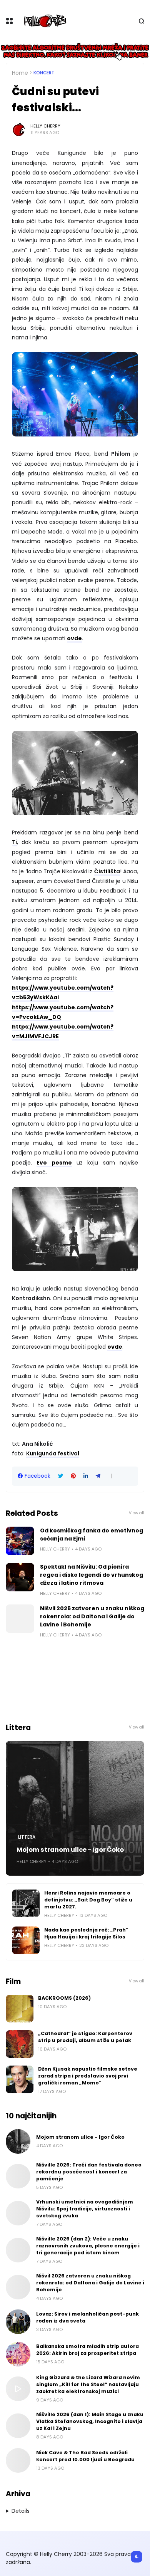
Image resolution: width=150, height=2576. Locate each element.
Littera (27, 1837)
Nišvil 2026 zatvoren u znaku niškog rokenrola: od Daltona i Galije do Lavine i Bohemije (92, 1616)
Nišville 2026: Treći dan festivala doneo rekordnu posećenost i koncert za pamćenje (89, 2172)
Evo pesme (54, 1163)
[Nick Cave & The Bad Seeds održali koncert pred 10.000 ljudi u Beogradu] (18, 2460)
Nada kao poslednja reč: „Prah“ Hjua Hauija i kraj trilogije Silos (86, 1933)
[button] (112, 1476)
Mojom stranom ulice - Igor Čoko (70, 1850)
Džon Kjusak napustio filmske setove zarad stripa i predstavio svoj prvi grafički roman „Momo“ (88, 2076)
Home (20, 73)
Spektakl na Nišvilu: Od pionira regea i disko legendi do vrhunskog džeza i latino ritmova (92, 1575)
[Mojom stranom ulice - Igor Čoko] (75, 1808)
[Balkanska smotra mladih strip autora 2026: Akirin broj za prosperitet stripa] (18, 2354)
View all (137, 1513)
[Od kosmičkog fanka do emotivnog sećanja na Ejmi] (20, 1541)
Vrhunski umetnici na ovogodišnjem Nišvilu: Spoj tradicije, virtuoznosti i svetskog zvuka (85, 2209)
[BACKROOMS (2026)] (20, 2009)
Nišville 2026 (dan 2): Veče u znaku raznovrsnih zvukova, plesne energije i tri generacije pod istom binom (88, 2246)
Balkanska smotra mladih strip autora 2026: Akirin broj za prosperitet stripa (87, 2350)
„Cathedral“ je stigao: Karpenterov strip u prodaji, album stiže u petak (85, 2037)
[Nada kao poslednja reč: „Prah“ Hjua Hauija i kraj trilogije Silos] (26, 1940)
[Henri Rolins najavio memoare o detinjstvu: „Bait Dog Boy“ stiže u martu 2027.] (26, 1903)
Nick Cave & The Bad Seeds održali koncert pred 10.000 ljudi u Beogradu (85, 2456)
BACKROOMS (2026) (64, 1998)
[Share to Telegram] (98, 1476)
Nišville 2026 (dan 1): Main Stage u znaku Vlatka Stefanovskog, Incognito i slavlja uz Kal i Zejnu (90, 2421)
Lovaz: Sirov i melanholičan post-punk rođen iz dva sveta (87, 2317)
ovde (74, 638)
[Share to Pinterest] (73, 1476)
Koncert (44, 73)
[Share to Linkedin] (86, 1476)
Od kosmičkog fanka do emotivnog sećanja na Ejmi (92, 1535)
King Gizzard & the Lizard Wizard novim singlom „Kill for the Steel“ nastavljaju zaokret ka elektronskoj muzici (88, 2384)
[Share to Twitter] (61, 1476)
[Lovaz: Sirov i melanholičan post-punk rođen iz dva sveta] (18, 2322)
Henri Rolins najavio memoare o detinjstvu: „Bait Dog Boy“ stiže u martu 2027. (88, 1900)
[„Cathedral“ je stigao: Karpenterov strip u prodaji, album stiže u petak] (20, 2044)
